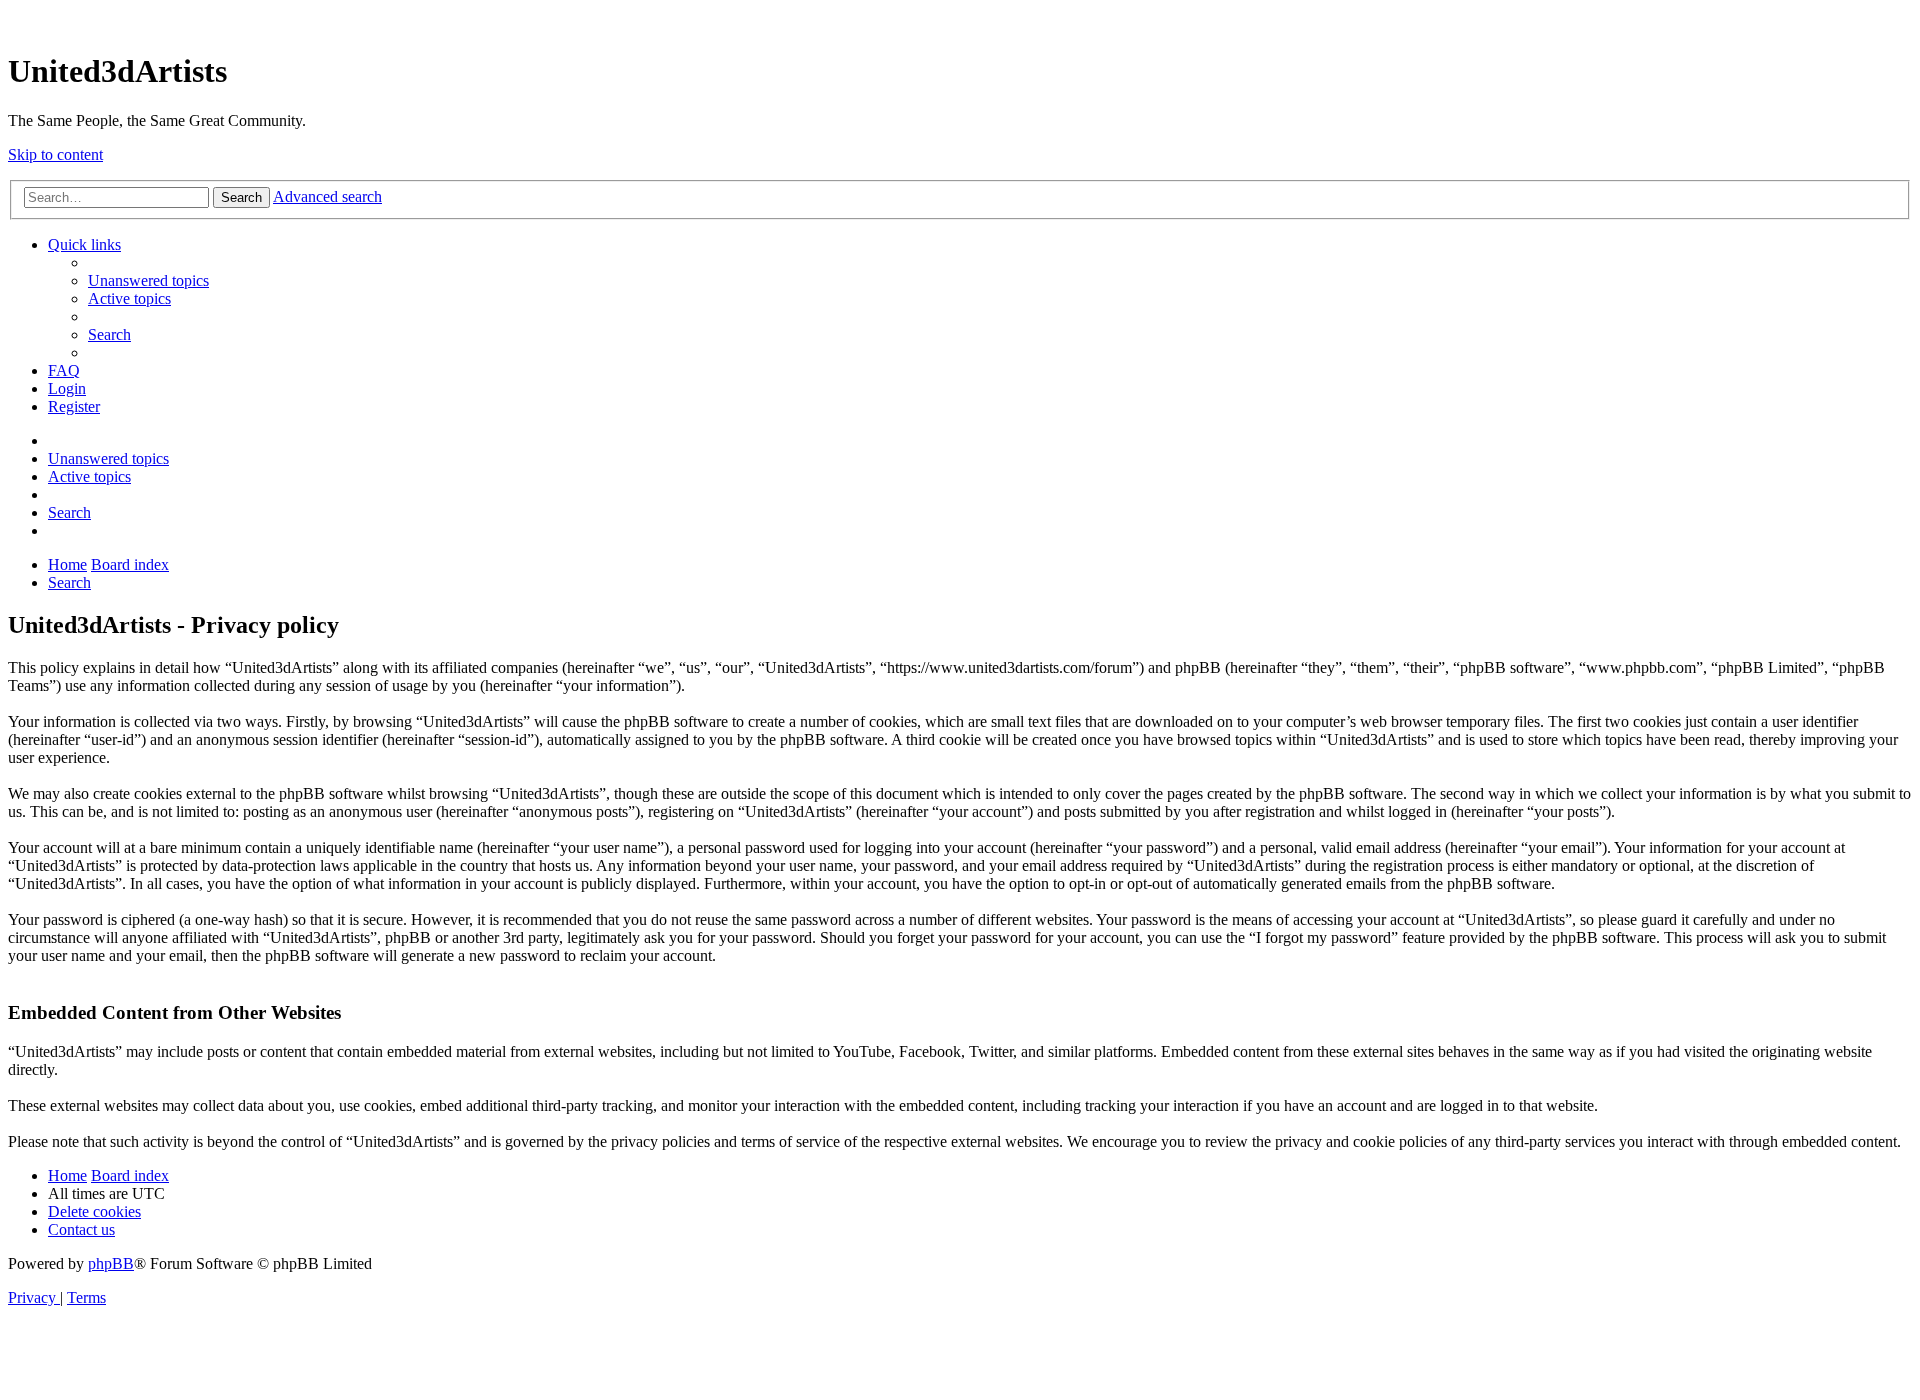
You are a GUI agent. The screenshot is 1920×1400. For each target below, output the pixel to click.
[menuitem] (148, 280)
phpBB (111, 1263)
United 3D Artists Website (960, 19)
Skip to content (55, 154)
